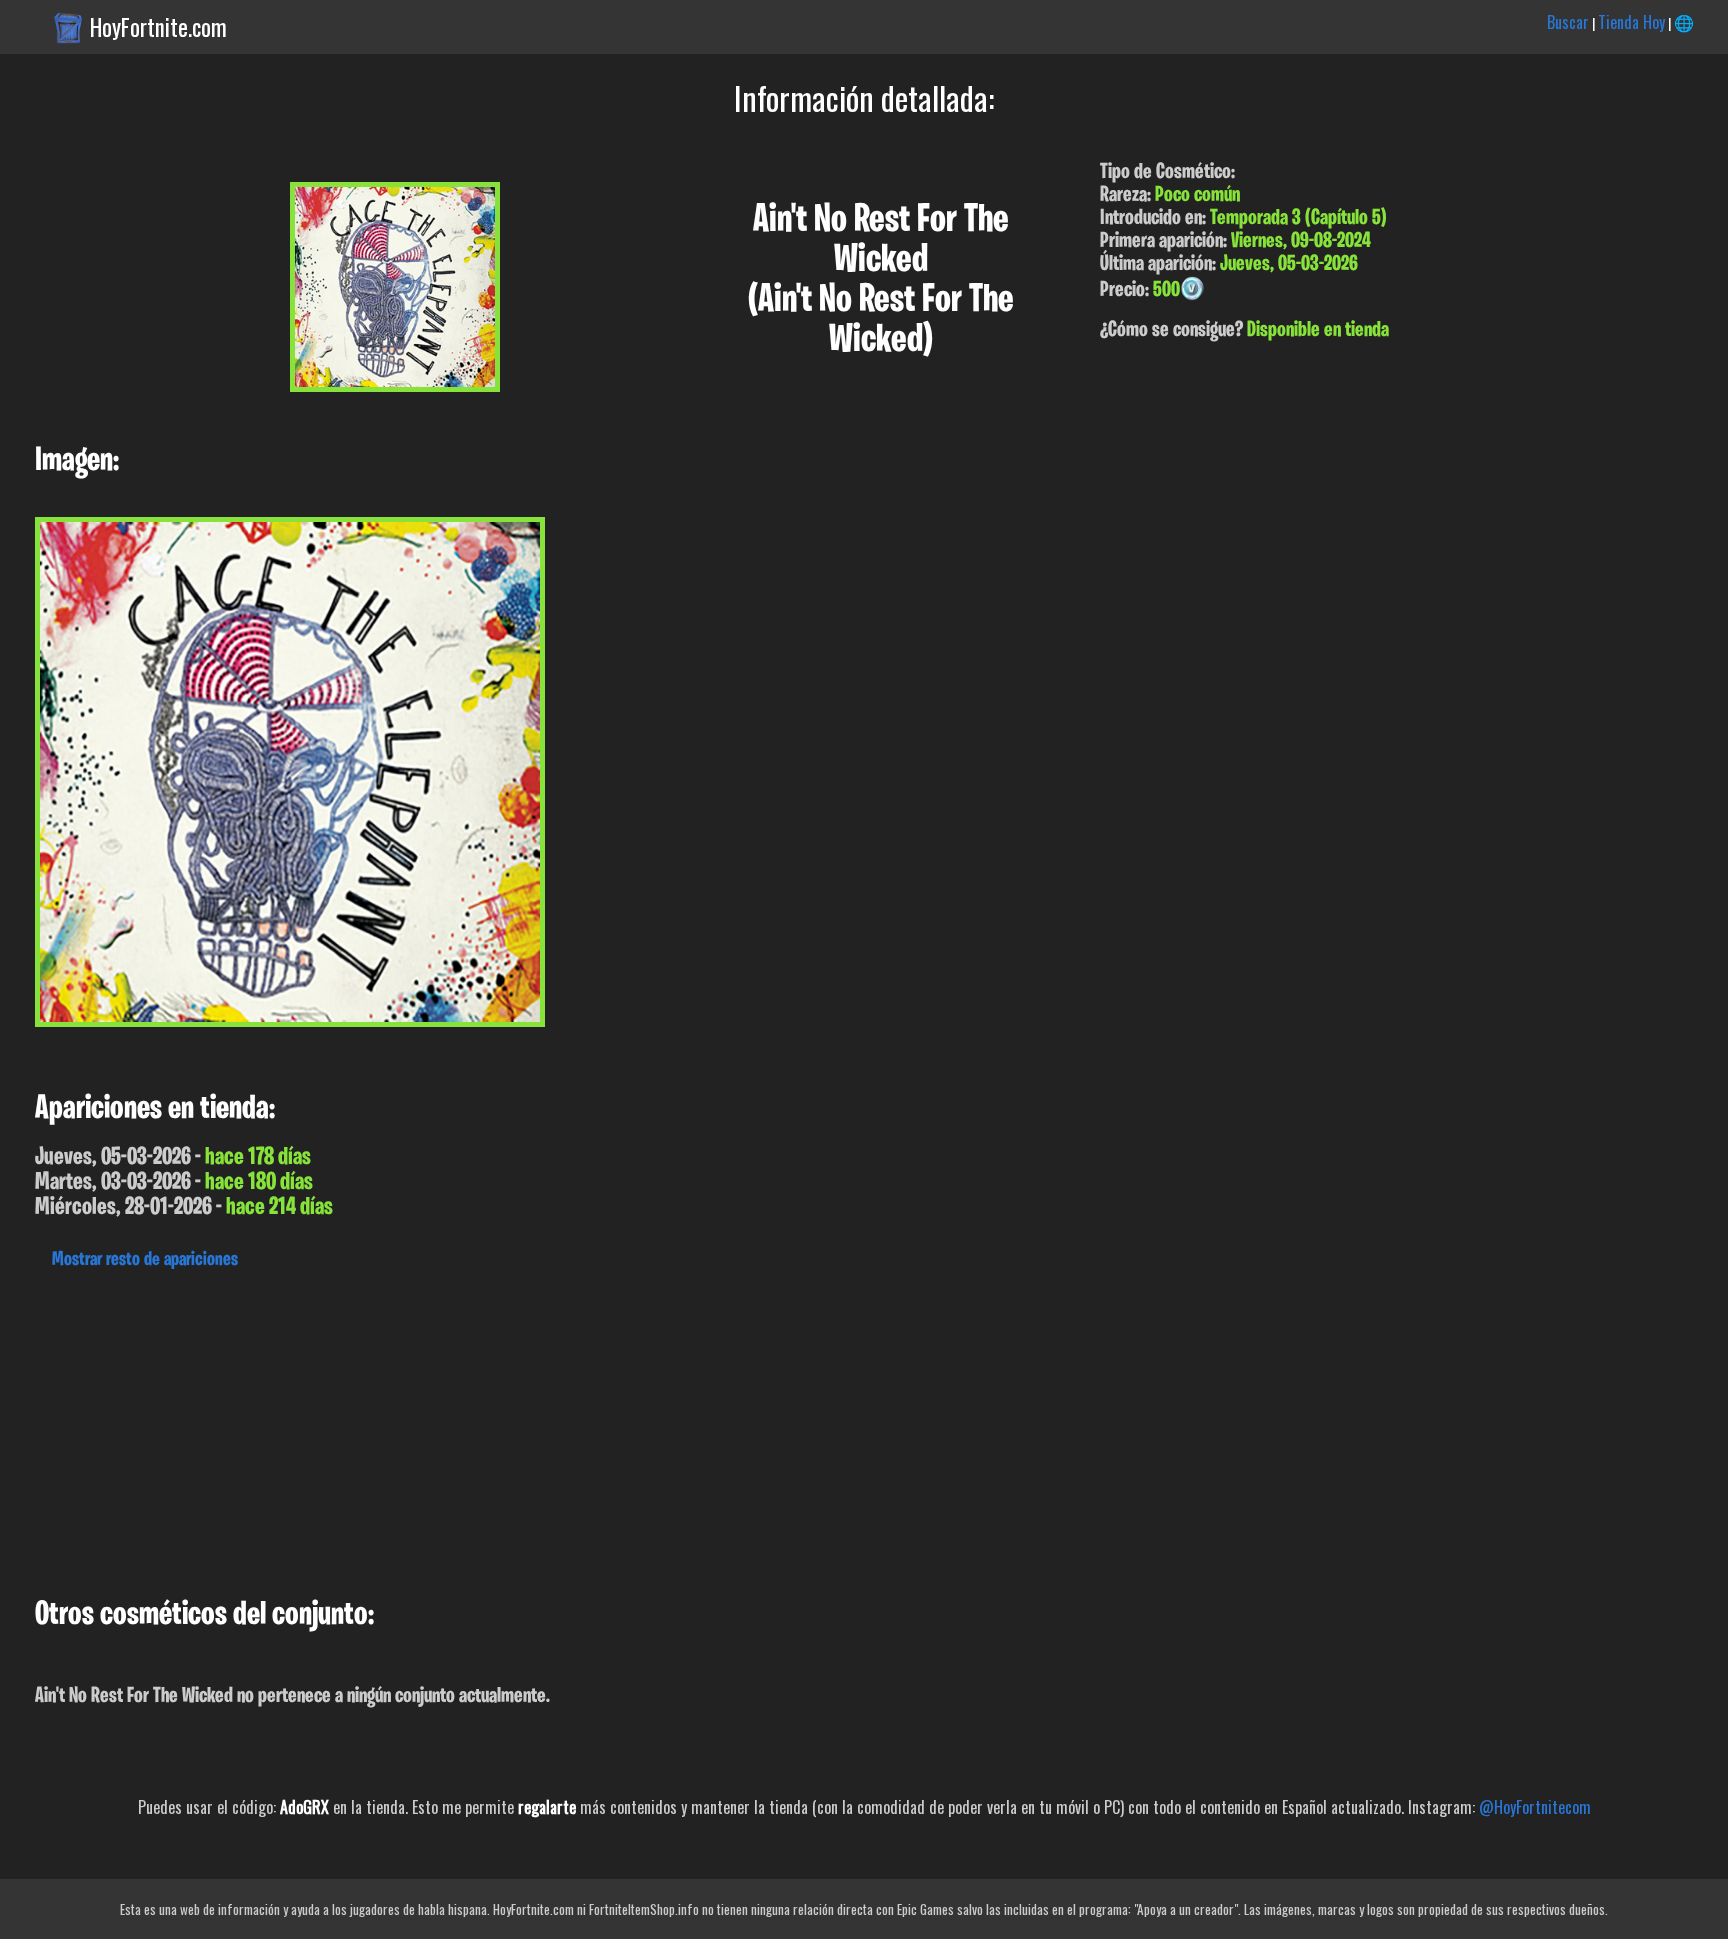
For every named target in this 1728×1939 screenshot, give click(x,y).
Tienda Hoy (1631, 22)
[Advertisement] (600, 1428)
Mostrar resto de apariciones (145, 1260)
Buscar (1568, 22)
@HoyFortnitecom (1535, 1807)
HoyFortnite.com (158, 27)
